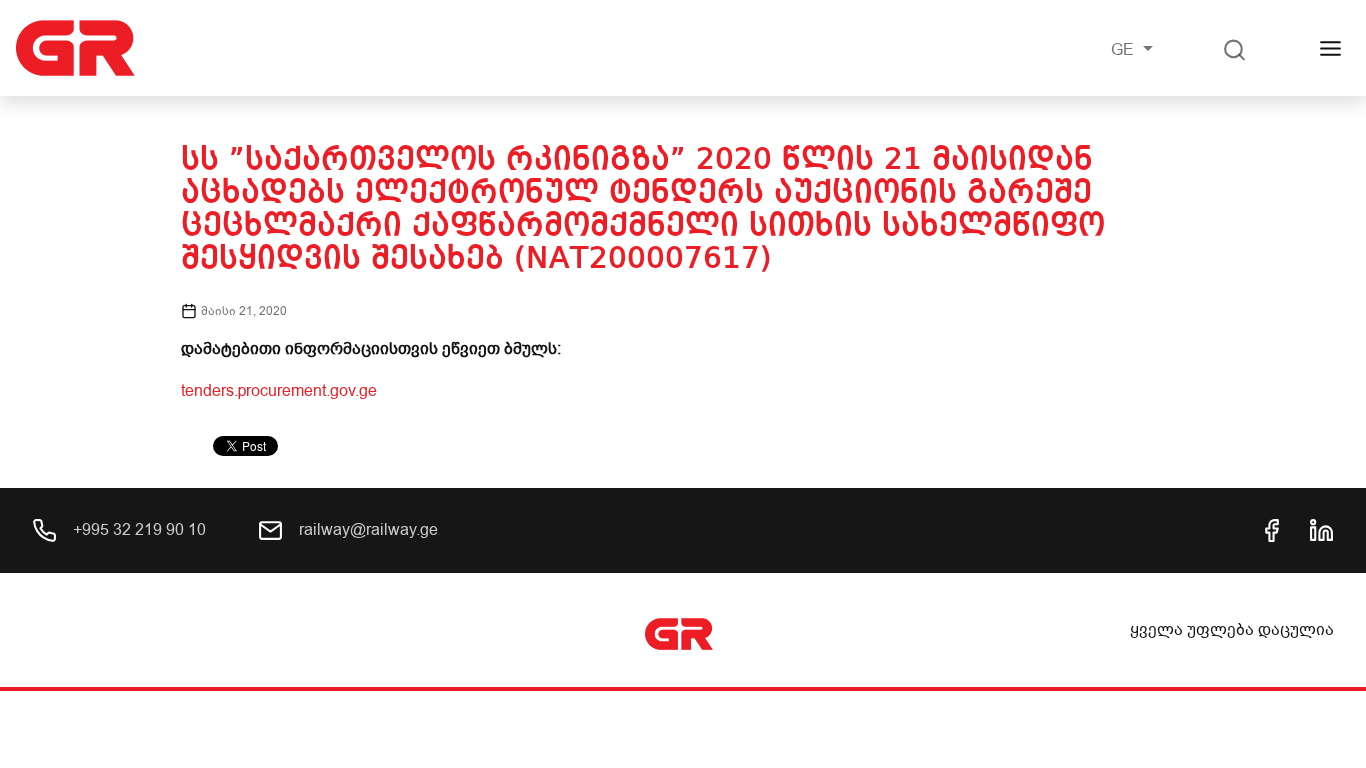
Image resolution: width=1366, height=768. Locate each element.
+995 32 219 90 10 (137, 530)
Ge (1124, 50)
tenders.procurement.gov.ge (279, 391)
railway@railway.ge (366, 530)
